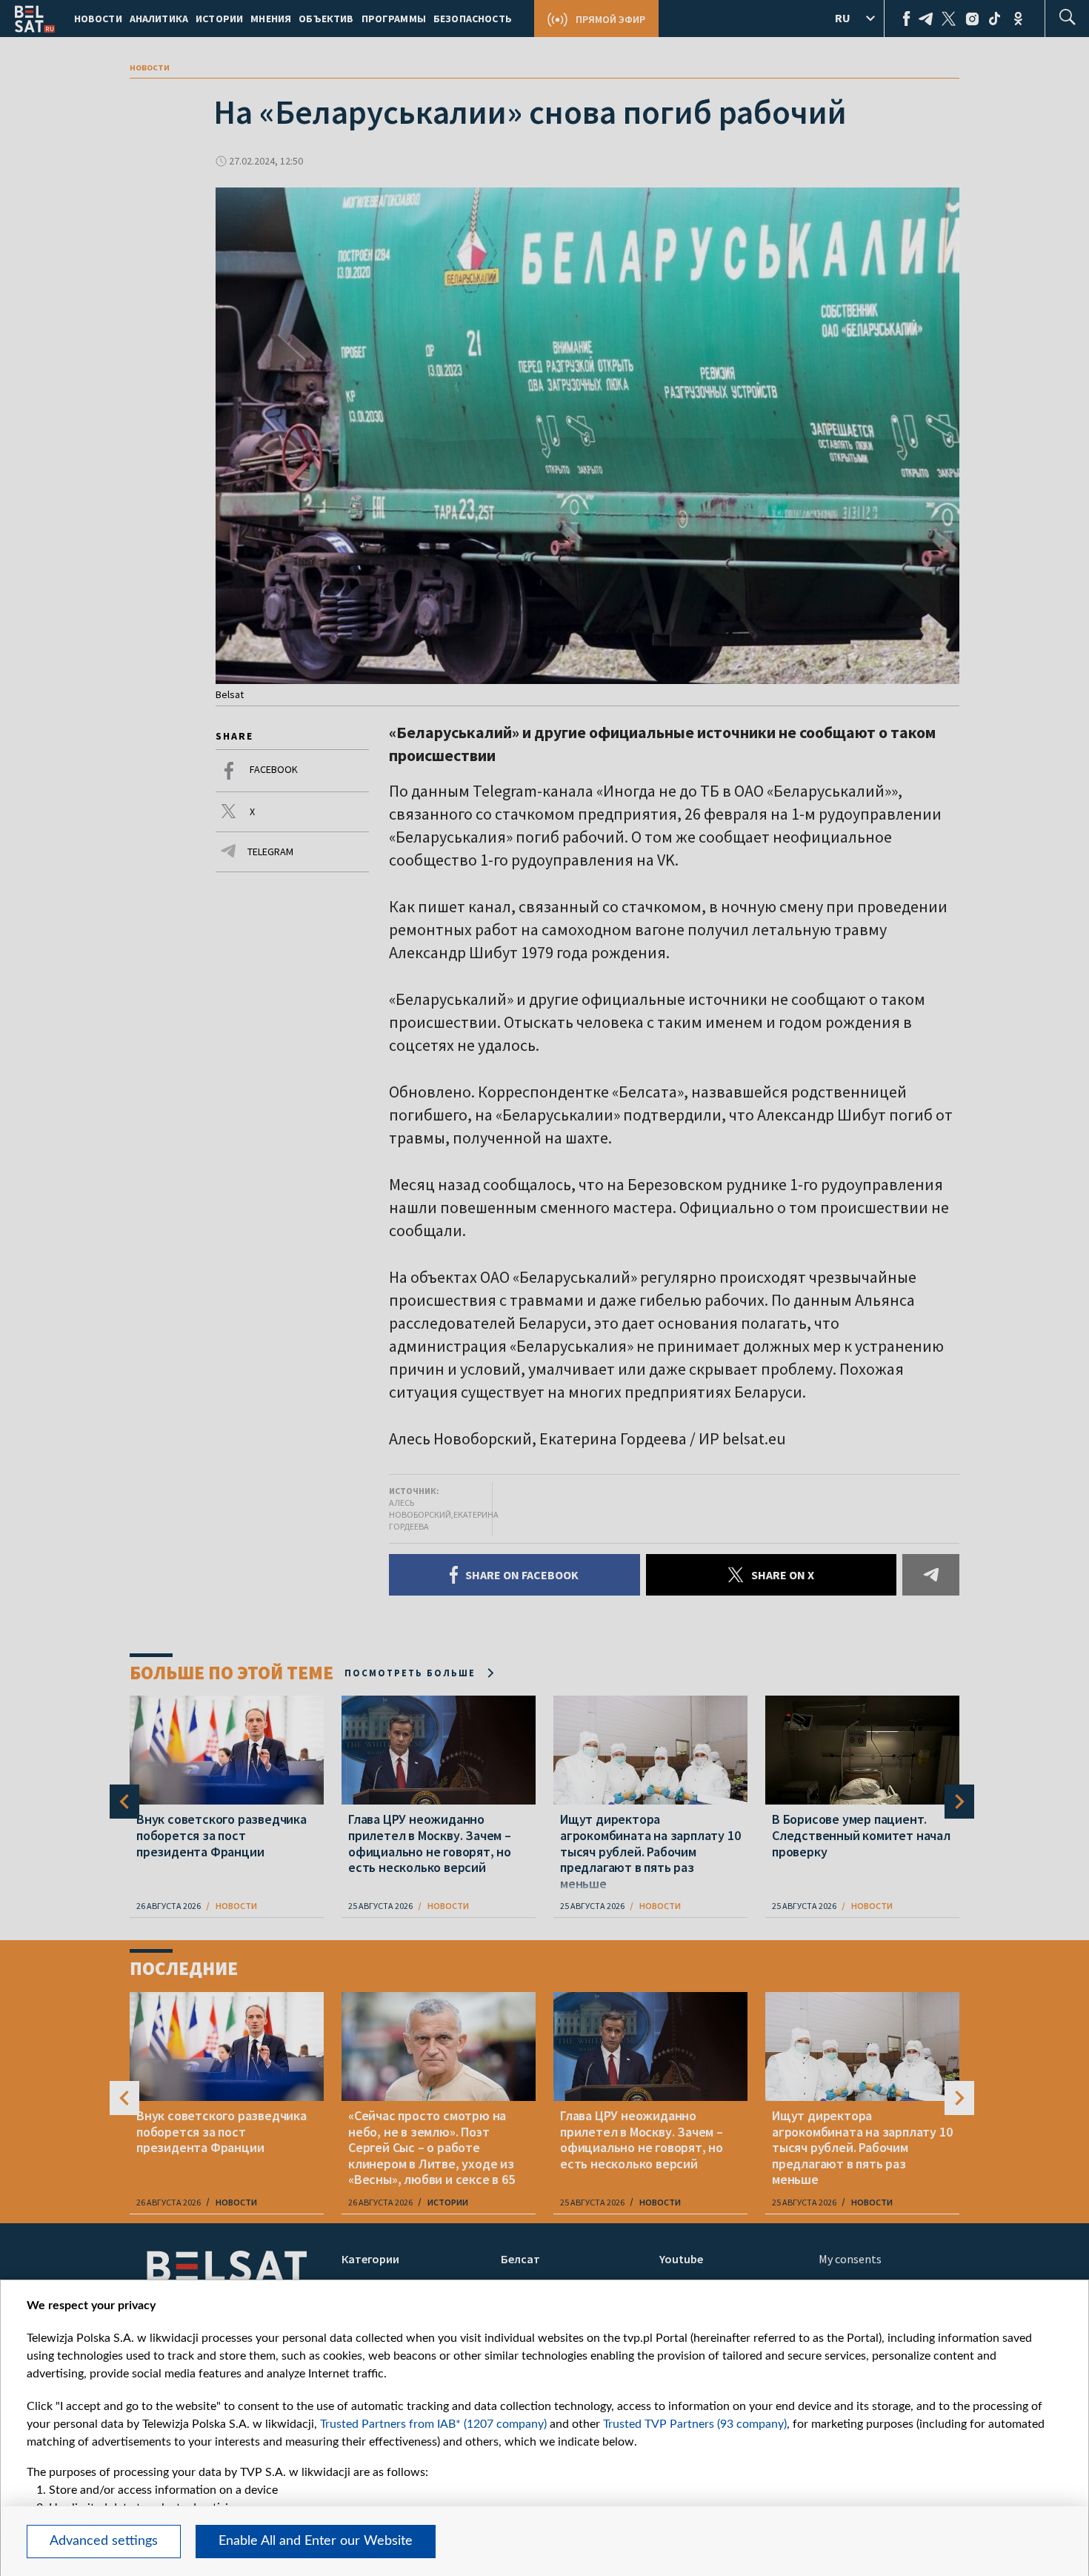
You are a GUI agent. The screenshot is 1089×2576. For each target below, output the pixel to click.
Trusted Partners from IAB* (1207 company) (433, 2424)
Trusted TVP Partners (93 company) (695, 2424)
